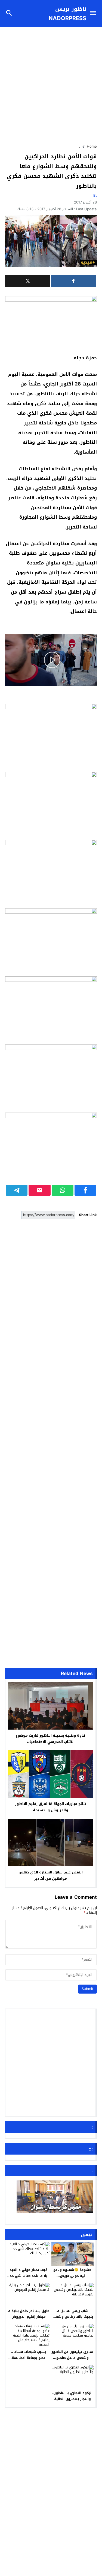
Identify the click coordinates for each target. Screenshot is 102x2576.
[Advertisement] (51, 83)
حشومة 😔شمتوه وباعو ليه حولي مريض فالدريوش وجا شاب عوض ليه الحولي (72, 2279)
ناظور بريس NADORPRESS (67, 14)
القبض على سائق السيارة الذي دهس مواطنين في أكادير (51, 1875)
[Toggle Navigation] (94, 14)
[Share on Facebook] (85, 1190)
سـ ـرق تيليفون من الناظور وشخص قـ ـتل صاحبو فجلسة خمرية (72, 2358)
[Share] (74, 281)
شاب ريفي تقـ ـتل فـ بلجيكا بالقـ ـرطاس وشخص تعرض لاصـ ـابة (72, 2317)
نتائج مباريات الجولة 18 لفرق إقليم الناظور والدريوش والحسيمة (50, 1807)
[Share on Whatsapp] (63, 1190)
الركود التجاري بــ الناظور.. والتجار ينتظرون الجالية (72, 2396)
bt (95, 195)
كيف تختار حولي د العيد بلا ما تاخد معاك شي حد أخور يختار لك (29, 2276)
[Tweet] (28, 281)
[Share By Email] (39, 1190)
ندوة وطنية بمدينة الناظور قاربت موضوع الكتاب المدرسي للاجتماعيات (50, 1739)
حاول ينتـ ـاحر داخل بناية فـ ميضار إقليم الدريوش (29, 2314)
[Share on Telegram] (17, 1190)
